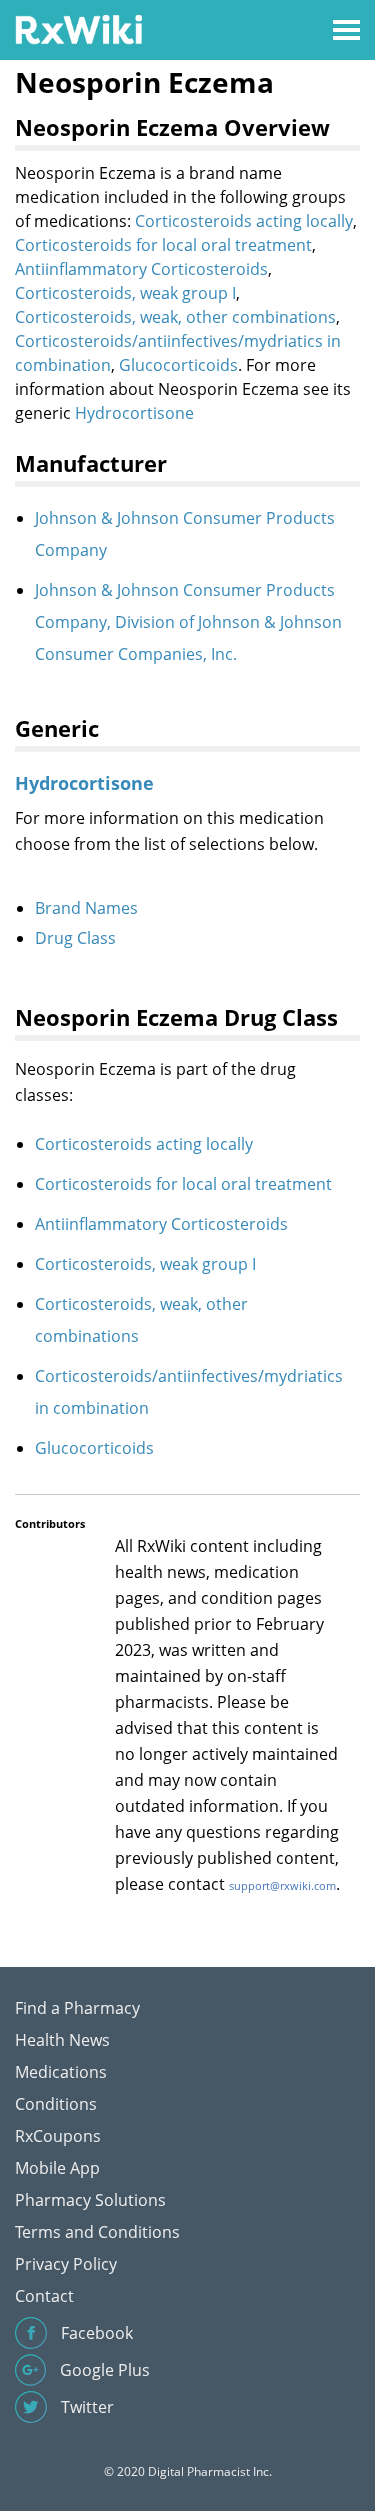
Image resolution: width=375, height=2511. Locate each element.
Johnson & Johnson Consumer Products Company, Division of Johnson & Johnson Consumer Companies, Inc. (188, 622)
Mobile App (57, 2168)
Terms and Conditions (97, 2232)
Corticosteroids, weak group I (125, 293)
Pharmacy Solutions (90, 2200)
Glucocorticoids (178, 365)
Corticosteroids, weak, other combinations (175, 317)
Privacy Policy (66, 2264)
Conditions (56, 2104)
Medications (61, 2072)
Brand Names (86, 908)
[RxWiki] (78, 28)
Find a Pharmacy (77, 2008)
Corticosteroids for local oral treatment (163, 245)
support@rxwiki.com (282, 1885)
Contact (44, 2296)
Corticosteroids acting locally (244, 221)
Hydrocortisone (134, 413)
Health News (62, 2040)
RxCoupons (58, 2136)
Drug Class (75, 938)
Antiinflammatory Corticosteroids (141, 269)
